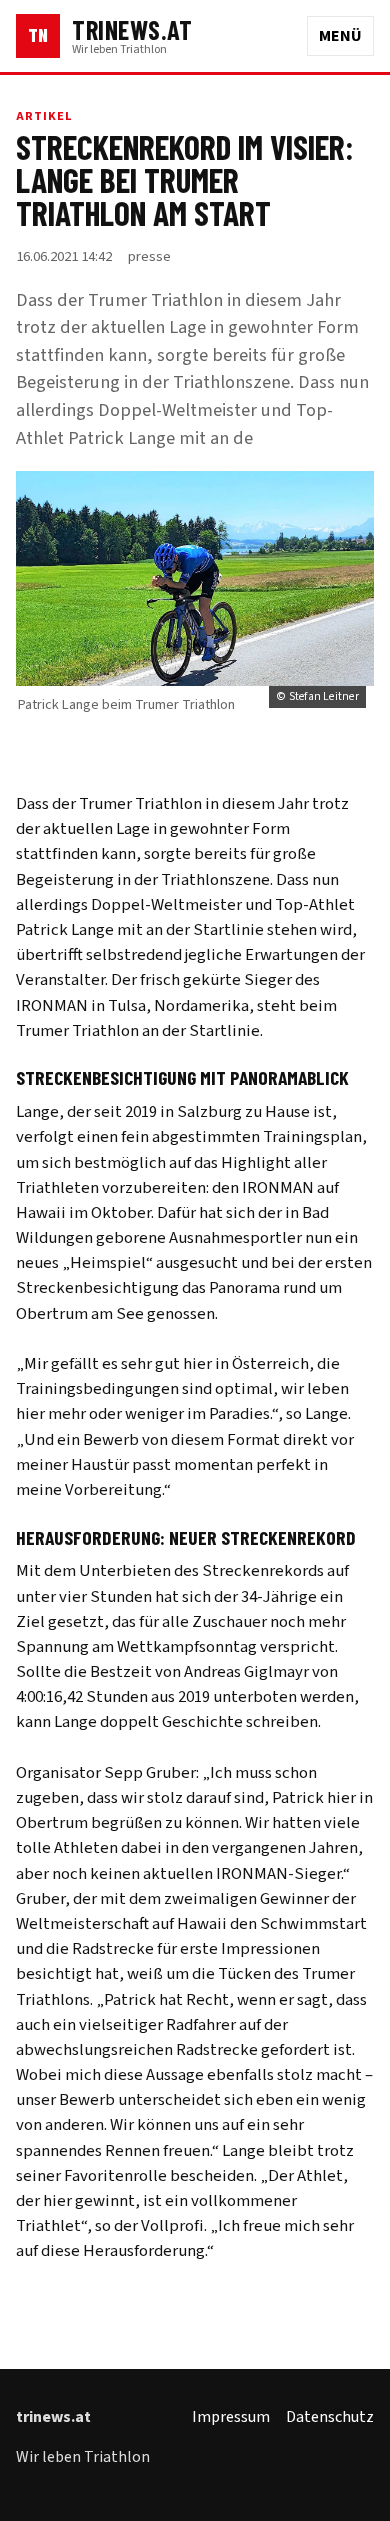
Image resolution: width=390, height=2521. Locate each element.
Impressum (231, 2417)
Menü (340, 36)
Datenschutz (330, 2417)
